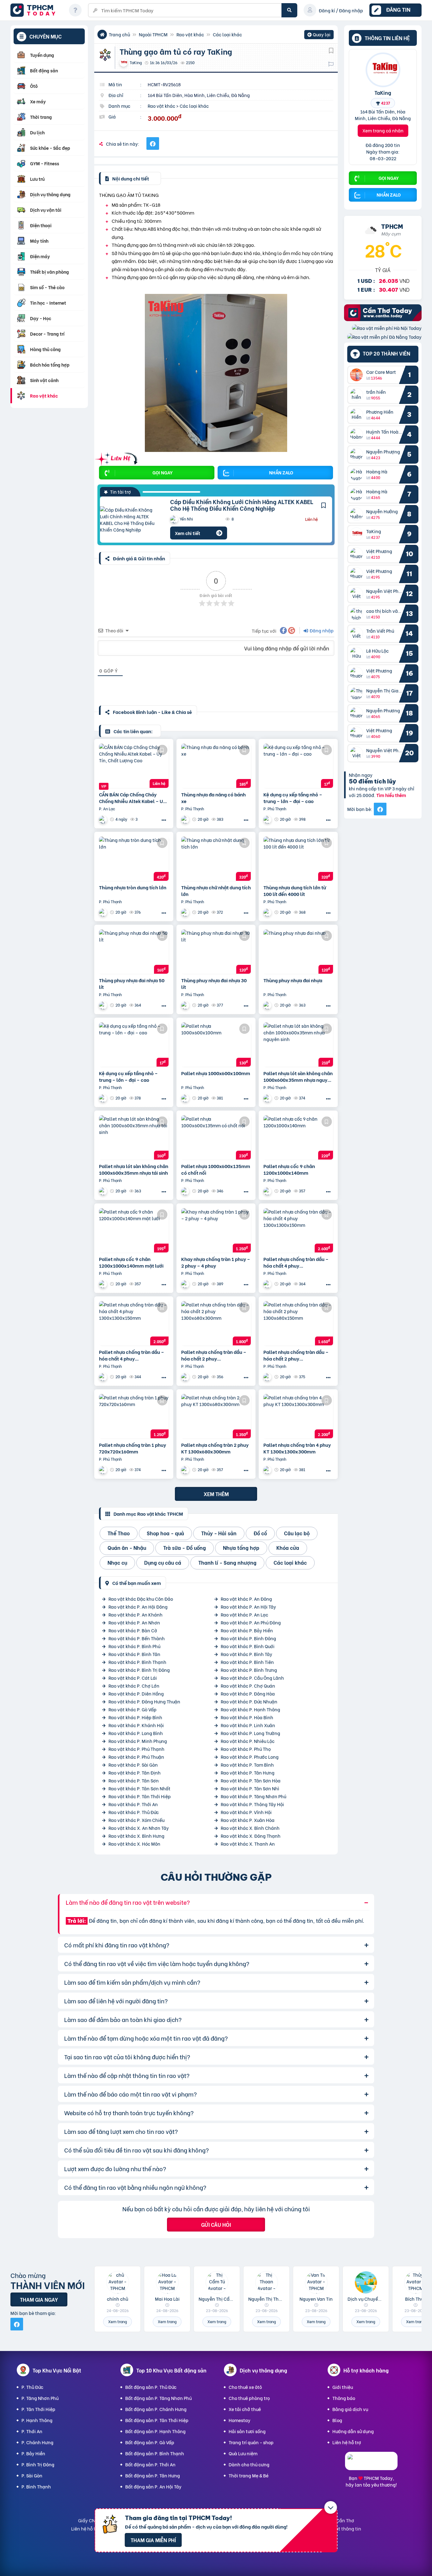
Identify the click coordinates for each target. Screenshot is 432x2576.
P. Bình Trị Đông (38, 2464)
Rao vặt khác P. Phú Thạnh (136, 1749)
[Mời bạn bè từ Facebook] (380, 809)
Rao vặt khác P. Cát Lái (133, 1678)
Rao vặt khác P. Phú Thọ (246, 1749)
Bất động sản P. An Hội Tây (153, 2486)
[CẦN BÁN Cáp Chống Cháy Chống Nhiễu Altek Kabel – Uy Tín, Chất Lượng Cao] (134, 766)
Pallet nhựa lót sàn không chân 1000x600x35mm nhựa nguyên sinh (298, 1076)
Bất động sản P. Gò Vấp (150, 2442)
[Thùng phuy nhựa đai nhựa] (298, 952)
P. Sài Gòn (32, 2475)
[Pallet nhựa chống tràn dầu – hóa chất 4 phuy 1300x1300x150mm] (298, 1230)
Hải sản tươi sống (247, 2431)
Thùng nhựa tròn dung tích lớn (133, 887)
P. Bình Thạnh (36, 2486)
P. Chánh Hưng (37, 2442)
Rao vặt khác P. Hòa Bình (247, 1717)
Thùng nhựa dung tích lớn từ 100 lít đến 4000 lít (295, 891)
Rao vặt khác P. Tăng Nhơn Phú (253, 1796)
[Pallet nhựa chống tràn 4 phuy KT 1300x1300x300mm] (298, 1416)
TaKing (383, 92)
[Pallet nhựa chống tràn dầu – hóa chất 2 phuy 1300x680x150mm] (298, 1323)
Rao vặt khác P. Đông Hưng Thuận (144, 1701)
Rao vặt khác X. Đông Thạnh (251, 1836)
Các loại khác (227, 34)
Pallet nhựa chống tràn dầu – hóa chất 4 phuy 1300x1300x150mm (296, 1262)
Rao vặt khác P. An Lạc (244, 1614)
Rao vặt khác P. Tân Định (135, 1772)
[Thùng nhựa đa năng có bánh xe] (216, 766)
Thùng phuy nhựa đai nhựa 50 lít (132, 984)
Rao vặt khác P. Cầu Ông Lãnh (252, 1678)
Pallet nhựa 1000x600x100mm (216, 1073)
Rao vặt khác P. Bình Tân (134, 1654)
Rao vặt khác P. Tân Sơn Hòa (251, 1780)
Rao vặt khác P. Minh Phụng (138, 1741)
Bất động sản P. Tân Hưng (153, 2475)
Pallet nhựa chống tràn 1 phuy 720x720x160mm (133, 1448)
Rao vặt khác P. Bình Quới (248, 1646)
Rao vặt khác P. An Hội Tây (248, 1607)
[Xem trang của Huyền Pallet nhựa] (104, 1098)
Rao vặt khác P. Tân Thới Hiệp (140, 1796)
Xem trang (117, 2321)
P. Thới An (32, 2431)
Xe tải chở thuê (245, 2409)
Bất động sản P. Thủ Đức (151, 2387)
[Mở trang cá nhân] (358, 375)
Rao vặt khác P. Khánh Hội (136, 1725)
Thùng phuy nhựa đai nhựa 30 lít (214, 984)
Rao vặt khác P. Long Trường (250, 1733)
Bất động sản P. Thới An (150, 2464)
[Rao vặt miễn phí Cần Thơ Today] (383, 319)
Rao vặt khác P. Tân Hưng (248, 1772)
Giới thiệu (343, 2387)
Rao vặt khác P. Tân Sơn (134, 1780)
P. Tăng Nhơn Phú (40, 2398)
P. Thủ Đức (32, 2387)
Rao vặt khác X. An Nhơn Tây (139, 1828)
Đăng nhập (321, 630)
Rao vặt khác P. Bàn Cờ (133, 1630)
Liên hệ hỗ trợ (347, 2442)
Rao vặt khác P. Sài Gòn (133, 1765)
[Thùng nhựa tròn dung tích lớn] (134, 859)
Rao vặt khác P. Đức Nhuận (249, 1701)
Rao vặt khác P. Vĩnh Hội (246, 1812)
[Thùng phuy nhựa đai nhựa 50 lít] (134, 952)
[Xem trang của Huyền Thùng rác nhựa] (186, 819)
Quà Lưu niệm (243, 2453)
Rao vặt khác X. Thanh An (248, 1844)
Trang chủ (119, 34)
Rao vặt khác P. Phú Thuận (136, 1757)
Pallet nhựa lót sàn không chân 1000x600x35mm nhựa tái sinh (134, 1169)
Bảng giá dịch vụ (350, 2409)
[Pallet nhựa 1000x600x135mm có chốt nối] (216, 1137)
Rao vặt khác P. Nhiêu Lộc (248, 1741)
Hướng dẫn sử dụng (353, 2431)
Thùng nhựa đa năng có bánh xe (213, 798)
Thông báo (344, 2398)
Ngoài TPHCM (153, 34)
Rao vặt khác (190, 34)
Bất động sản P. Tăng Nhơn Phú (158, 2398)
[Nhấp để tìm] (289, 10)
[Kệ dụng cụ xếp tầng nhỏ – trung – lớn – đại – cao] (298, 766)
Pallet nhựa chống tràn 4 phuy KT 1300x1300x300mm (297, 1448)
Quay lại (319, 35)
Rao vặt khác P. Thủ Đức (134, 1812)
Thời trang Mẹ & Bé (249, 2475)
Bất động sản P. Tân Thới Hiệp (157, 2420)
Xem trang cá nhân (383, 130)
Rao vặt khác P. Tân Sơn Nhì (250, 1788)
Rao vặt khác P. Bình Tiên (247, 1662)
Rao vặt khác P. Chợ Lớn (134, 1686)
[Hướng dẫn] (75, 10)
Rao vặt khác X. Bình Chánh (250, 1828)
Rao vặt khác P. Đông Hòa (248, 1693)
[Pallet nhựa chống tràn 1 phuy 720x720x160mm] (134, 1416)
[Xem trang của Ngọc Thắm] (104, 819)
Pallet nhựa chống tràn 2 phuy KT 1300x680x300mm (215, 1448)
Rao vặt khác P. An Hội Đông (138, 1607)
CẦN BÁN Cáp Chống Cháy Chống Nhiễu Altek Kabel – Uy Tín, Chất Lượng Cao (132, 798)
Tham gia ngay (39, 2299)
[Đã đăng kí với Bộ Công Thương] (371, 2464)
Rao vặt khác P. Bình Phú (134, 1646)
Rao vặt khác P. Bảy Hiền (247, 1630)
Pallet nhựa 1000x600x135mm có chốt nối (216, 1169)
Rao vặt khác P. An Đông (246, 1599)
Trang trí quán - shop (251, 2442)
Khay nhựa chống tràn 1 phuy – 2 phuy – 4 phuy (216, 1262)
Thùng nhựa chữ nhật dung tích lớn (216, 891)
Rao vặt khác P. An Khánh (136, 1614)
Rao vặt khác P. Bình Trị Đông (139, 1670)
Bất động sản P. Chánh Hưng (156, 2409)
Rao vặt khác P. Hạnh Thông (250, 1709)
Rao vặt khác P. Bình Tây (247, 1654)
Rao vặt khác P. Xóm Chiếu (136, 1820)
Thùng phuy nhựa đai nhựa (293, 980)
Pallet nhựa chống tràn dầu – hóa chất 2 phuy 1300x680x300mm (214, 1355)
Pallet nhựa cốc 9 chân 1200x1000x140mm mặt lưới (131, 1262)
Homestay (240, 2420)
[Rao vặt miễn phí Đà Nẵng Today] (384, 337)
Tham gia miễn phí (153, 2540)
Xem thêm (216, 1494)
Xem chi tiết (188, 533)
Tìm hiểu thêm (391, 795)
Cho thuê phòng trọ (249, 2398)
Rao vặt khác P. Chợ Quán (248, 1686)
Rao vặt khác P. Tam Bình (247, 1765)
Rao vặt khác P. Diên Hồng (136, 1693)
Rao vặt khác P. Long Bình (136, 1733)
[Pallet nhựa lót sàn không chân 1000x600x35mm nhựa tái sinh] (134, 1137)
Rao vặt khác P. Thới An (133, 1804)
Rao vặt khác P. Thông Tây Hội (252, 1804)
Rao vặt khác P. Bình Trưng (249, 1670)
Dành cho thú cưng (249, 2464)
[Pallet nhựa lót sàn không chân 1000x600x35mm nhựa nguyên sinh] (298, 1044)
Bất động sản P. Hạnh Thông (155, 2431)
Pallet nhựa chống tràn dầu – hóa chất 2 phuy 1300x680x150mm (296, 1355)
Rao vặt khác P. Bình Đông (248, 1638)
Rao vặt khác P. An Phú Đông (251, 1622)
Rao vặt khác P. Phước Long (250, 1757)
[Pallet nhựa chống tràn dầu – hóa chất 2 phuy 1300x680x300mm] (216, 1323)
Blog (337, 2420)
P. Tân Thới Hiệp (38, 2409)
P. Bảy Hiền (33, 2453)
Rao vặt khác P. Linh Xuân (248, 1725)
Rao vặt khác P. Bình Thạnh (137, 1662)
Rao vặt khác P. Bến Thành (137, 1638)
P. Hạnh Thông (37, 2420)
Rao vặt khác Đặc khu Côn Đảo (141, 1599)
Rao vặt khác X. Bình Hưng (136, 1836)
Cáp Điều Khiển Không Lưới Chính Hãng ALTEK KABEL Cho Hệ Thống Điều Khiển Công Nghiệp (242, 505)
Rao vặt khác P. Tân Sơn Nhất (139, 1788)
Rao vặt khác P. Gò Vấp (133, 1709)
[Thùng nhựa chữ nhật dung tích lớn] (216, 859)
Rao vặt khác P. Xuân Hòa (248, 1820)
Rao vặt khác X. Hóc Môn (134, 1844)
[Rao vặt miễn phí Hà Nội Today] (387, 328)
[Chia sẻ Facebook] (153, 143)
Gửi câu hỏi (216, 2224)
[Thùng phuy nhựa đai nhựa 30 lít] (216, 952)
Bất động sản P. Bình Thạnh (155, 2453)
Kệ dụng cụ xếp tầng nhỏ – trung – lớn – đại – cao (293, 798)
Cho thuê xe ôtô (245, 2387)
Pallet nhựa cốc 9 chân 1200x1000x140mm (289, 1169)
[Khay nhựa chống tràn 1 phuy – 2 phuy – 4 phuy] (216, 1230)
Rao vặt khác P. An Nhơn (134, 1622)
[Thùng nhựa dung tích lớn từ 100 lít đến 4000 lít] (298, 859)
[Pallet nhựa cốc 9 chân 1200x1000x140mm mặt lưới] (134, 1230)
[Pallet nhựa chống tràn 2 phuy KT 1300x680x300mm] (216, 1416)
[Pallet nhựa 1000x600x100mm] (216, 1044)
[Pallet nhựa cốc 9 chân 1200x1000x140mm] (298, 1137)
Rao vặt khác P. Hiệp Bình (135, 1717)
